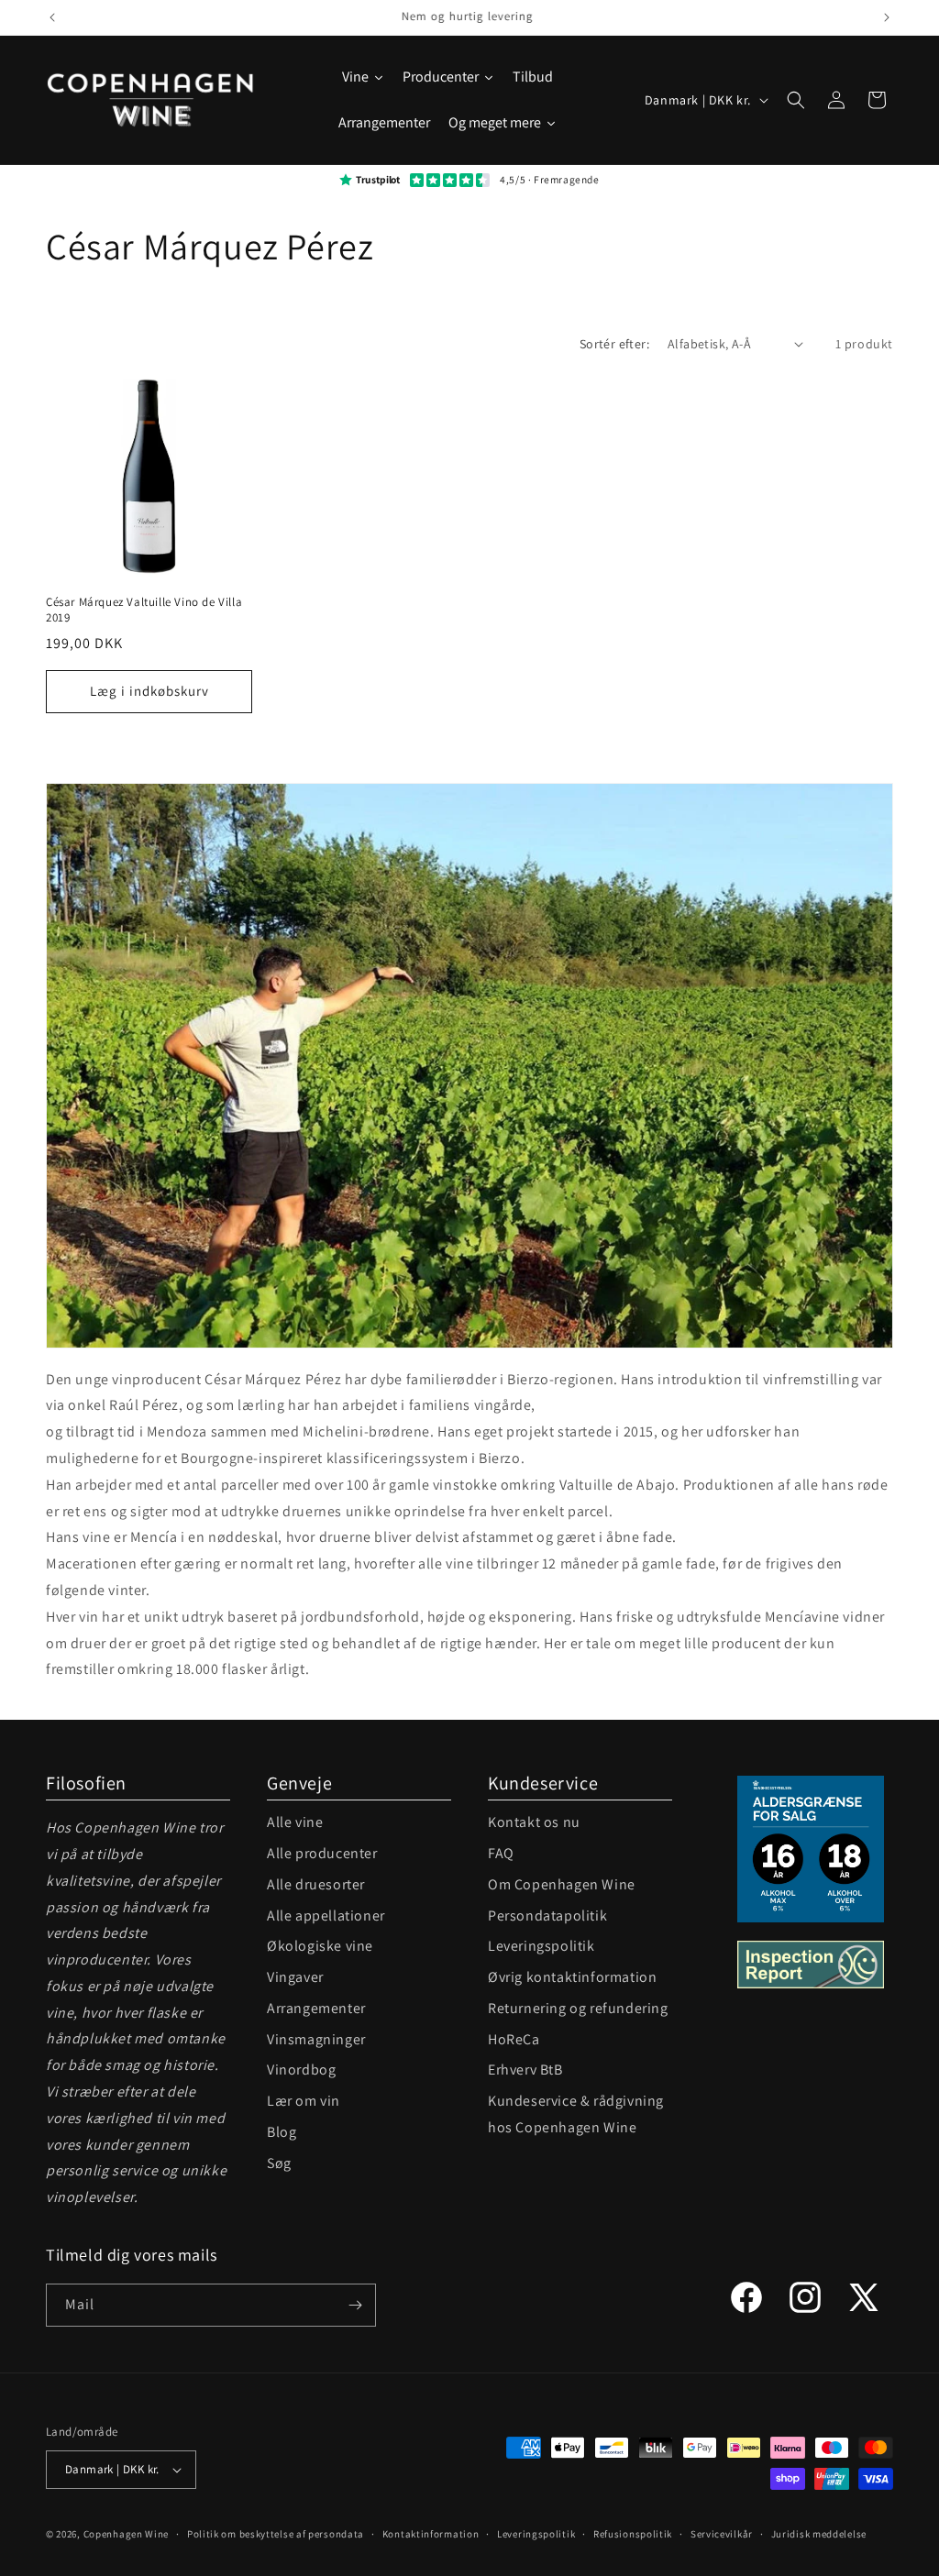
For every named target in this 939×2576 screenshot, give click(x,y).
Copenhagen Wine (127, 2534)
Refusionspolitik (633, 2534)
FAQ (501, 1853)
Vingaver (295, 1977)
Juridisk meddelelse (819, 2534)
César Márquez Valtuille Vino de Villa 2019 (144, 610)
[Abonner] (355, 2305)
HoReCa (514, 2039)
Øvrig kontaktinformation (572, 1977)
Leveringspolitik (541, 1946)
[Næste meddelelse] (887, 17)
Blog (282, 2132)
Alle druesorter (316, 1884)
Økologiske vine (320, 1946)
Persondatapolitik (547, 1915)
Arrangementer (316, 2008)
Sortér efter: (614, 344)
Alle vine (295, 1822)
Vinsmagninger (316, 2039)
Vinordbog (301, 2070)
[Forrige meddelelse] (52, 17)
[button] (796, 100)
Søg (279, 2163)
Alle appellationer (326, 1915)
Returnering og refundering (578, 2008)
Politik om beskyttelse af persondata (276, 2534)
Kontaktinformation (431, 2534)
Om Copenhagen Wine (562, 1884)
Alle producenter (322, 1853)
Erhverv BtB (525, 2070)
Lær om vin (304, 2101)
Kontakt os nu (534, 1822)
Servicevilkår (722, 2534)
